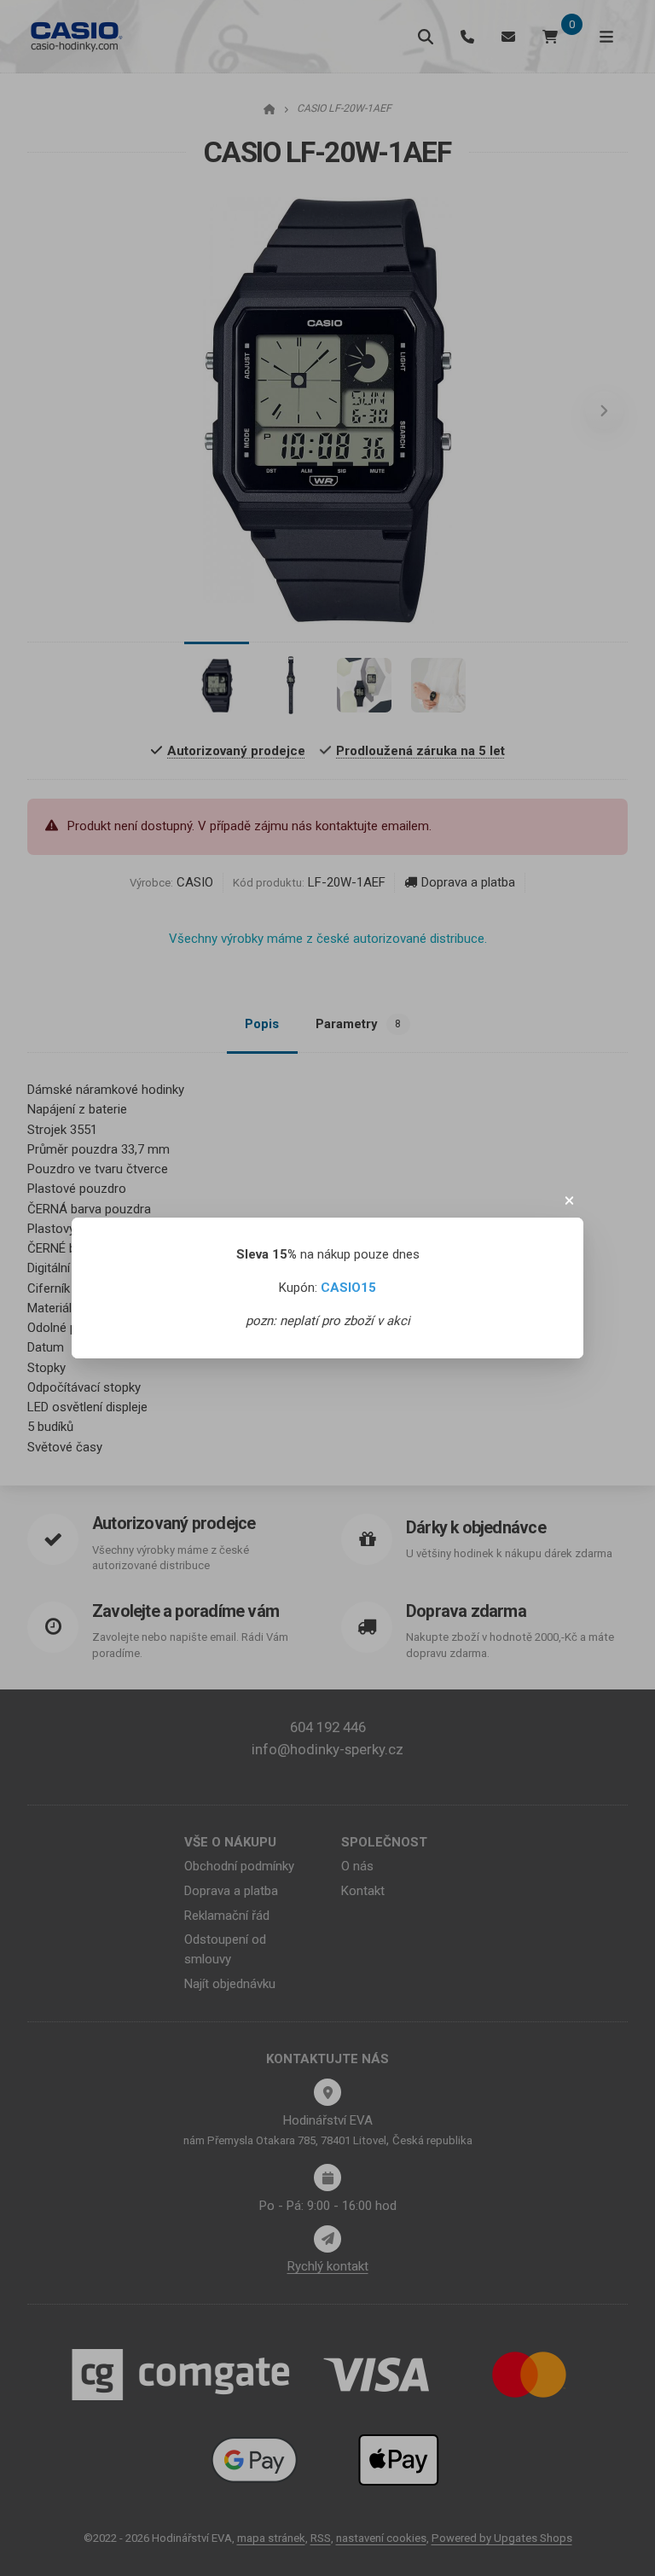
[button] (570, 1201)
